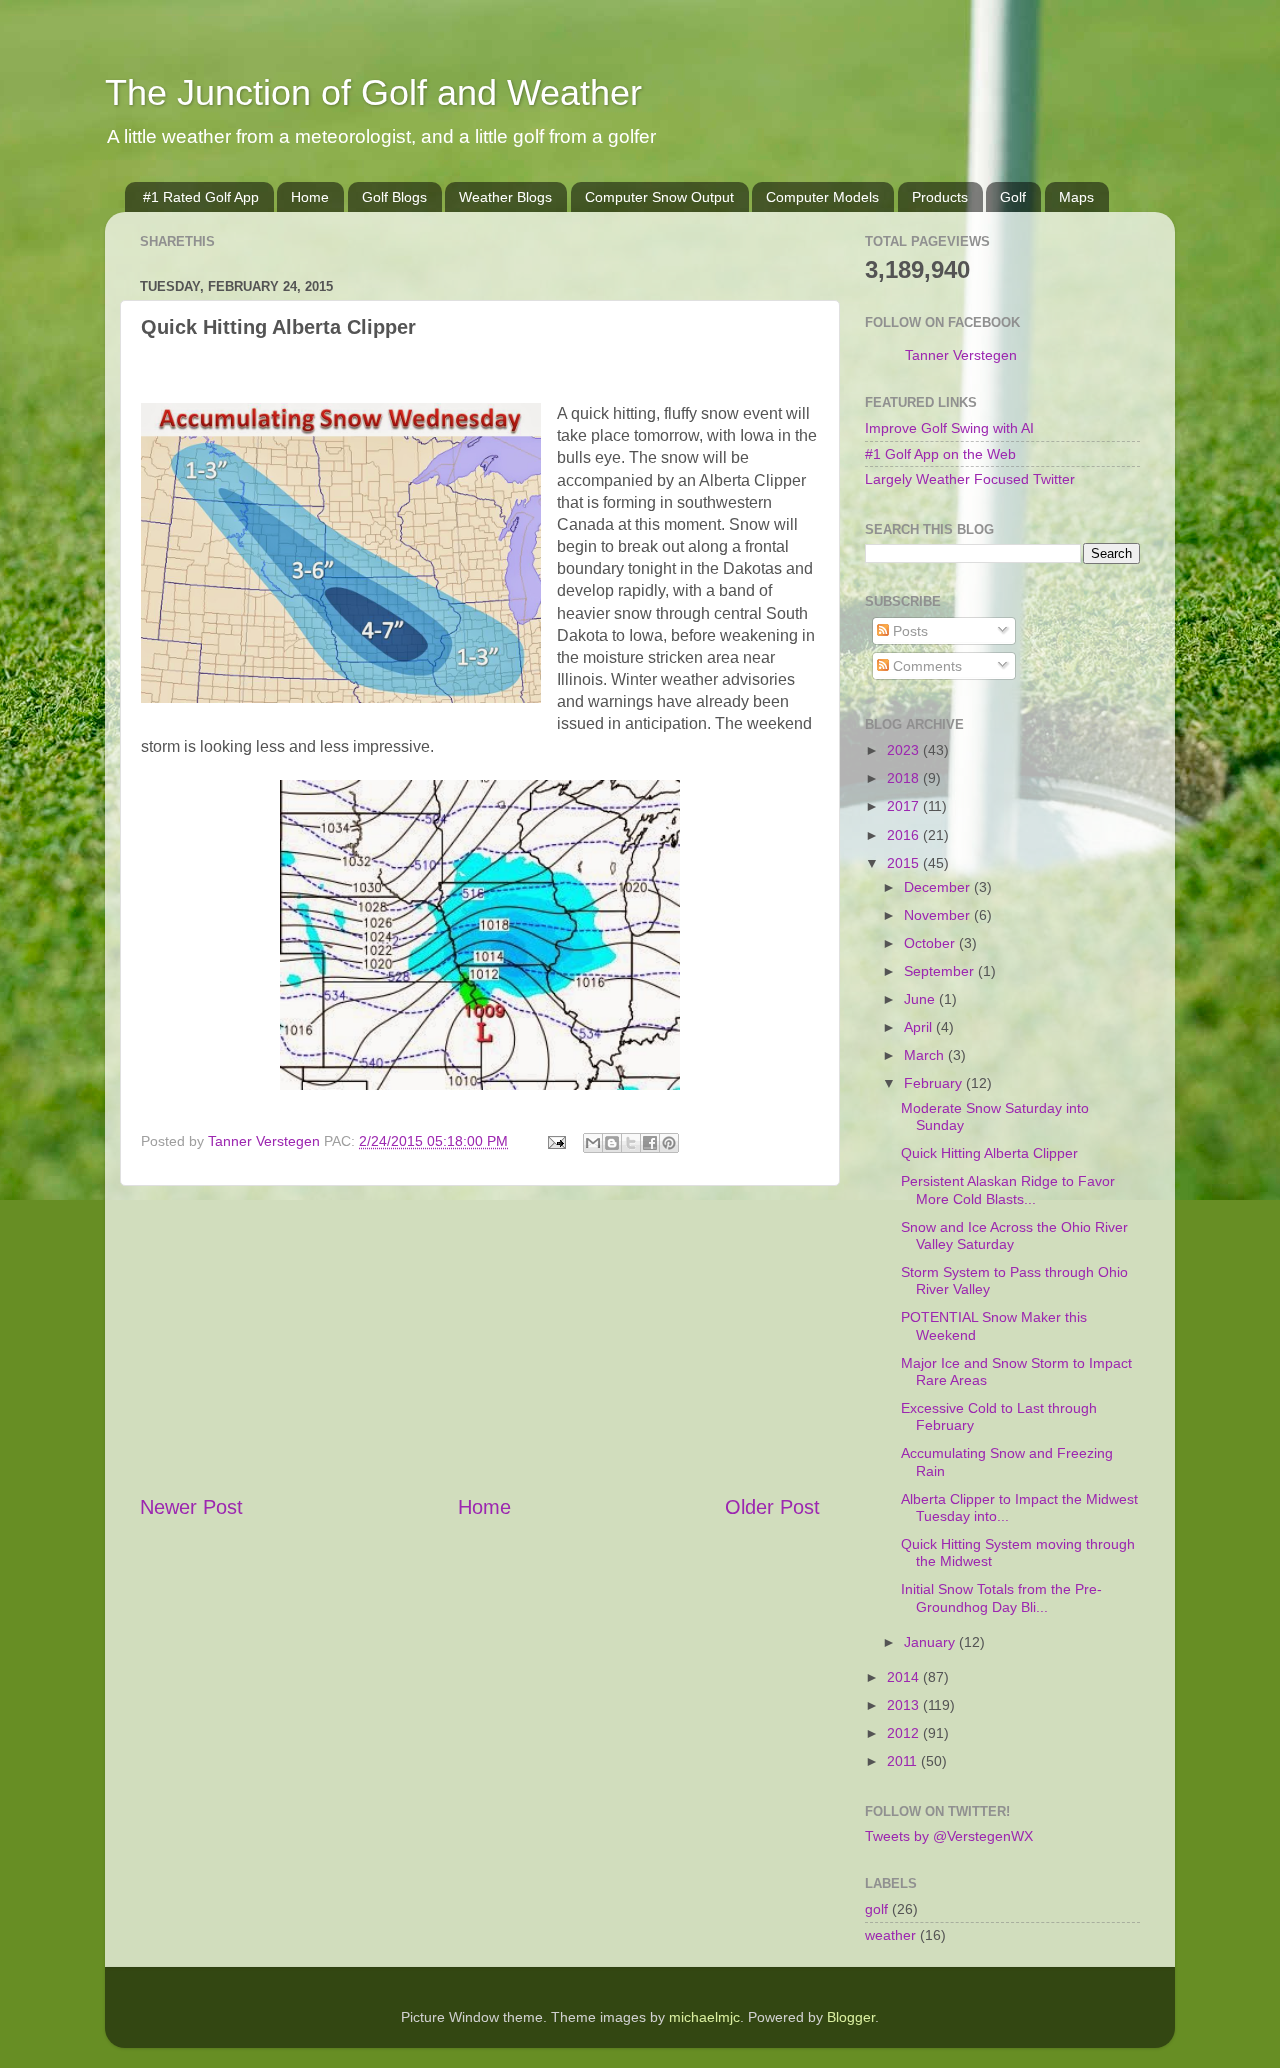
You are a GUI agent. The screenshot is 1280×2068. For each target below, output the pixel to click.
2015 (905, 863)
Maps (1076, 197)
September (941, 971)
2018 (905, 778)
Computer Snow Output (659, 197)
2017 (905, 806)
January (931, 1642)
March (926, 1055)
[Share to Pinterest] (669, 1143)
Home (310, 197)
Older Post (772, 1507)
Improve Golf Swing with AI (949, 428)
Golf (1013, 197)
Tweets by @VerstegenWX (949, 1836)
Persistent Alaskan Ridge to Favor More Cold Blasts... (1008, 1189)
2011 (904, 1761)
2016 (905, 835)
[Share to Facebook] (650, 1143)
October (931, 943)
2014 (905, 1677)
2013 (905, 1705)
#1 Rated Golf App (201, 197)
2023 (905, 750)
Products (940, 197)
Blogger (851, 2017)
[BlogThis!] (612, 1143)
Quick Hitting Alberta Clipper (989, 1153)
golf (876, 1909)
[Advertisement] (480, 1339)
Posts (908, 631)
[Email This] (593, 1143)
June (921, 999)
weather (890, 1935)
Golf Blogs (394, 197)
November (939, 915)
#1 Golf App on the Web (940, 454)
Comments (925, 666)
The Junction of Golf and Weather (373, 92)
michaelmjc (704, 2017)
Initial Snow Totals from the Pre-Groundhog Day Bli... (1001, 1597)
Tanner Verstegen (961, 355)
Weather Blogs (505, 197)
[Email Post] (555, 1141)
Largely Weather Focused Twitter (970, 479)
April (920, 1027)
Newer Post (191, 1507)
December (939, 887)
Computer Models (822, 197)
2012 (905, 1733)
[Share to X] (631, 1143)
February (935, 1083)
